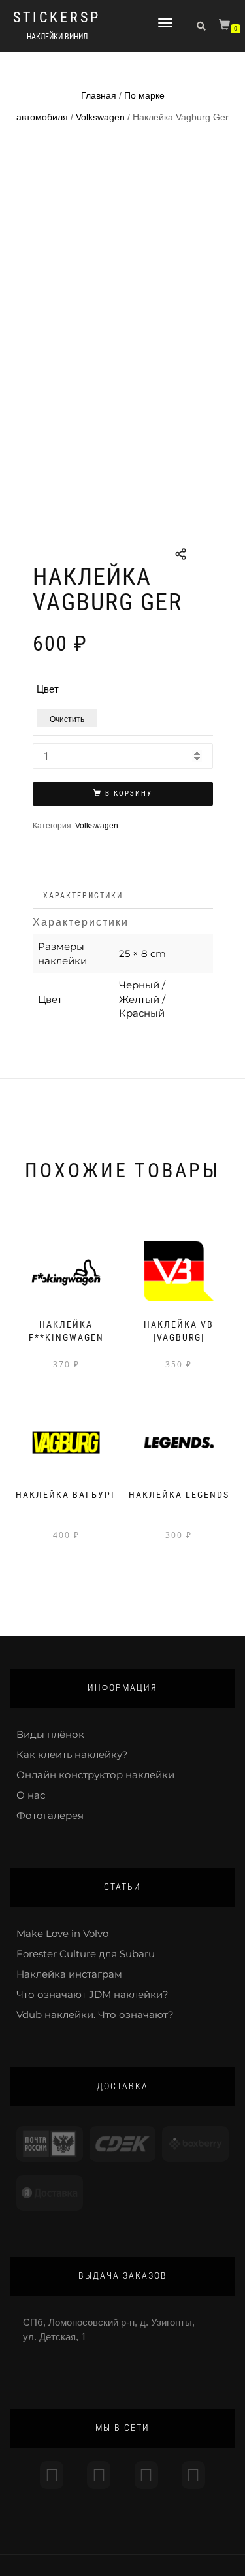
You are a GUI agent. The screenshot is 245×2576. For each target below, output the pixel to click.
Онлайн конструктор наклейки (95, 1775)
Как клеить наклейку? (72, 1754)
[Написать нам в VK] (193, 2475)
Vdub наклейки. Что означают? (95, 2014)
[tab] (84, 896)
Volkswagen (100, 117)
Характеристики (83, 896)
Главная (99, 95)
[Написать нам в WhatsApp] (146, 2475)
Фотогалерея (50, 1815)
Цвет (48, 689)
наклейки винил (57, 37)
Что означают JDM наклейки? (92, 1994)
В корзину (129, 793)
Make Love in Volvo (62, 1933)
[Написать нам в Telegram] (99, 2475)
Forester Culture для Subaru (86, 1954)
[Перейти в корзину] (226, 27)
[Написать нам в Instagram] (52, 2475)
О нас (31, 1795)
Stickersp (57, 18)
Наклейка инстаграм (69, 1974)
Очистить (67, 718)
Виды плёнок (50, 1734)
